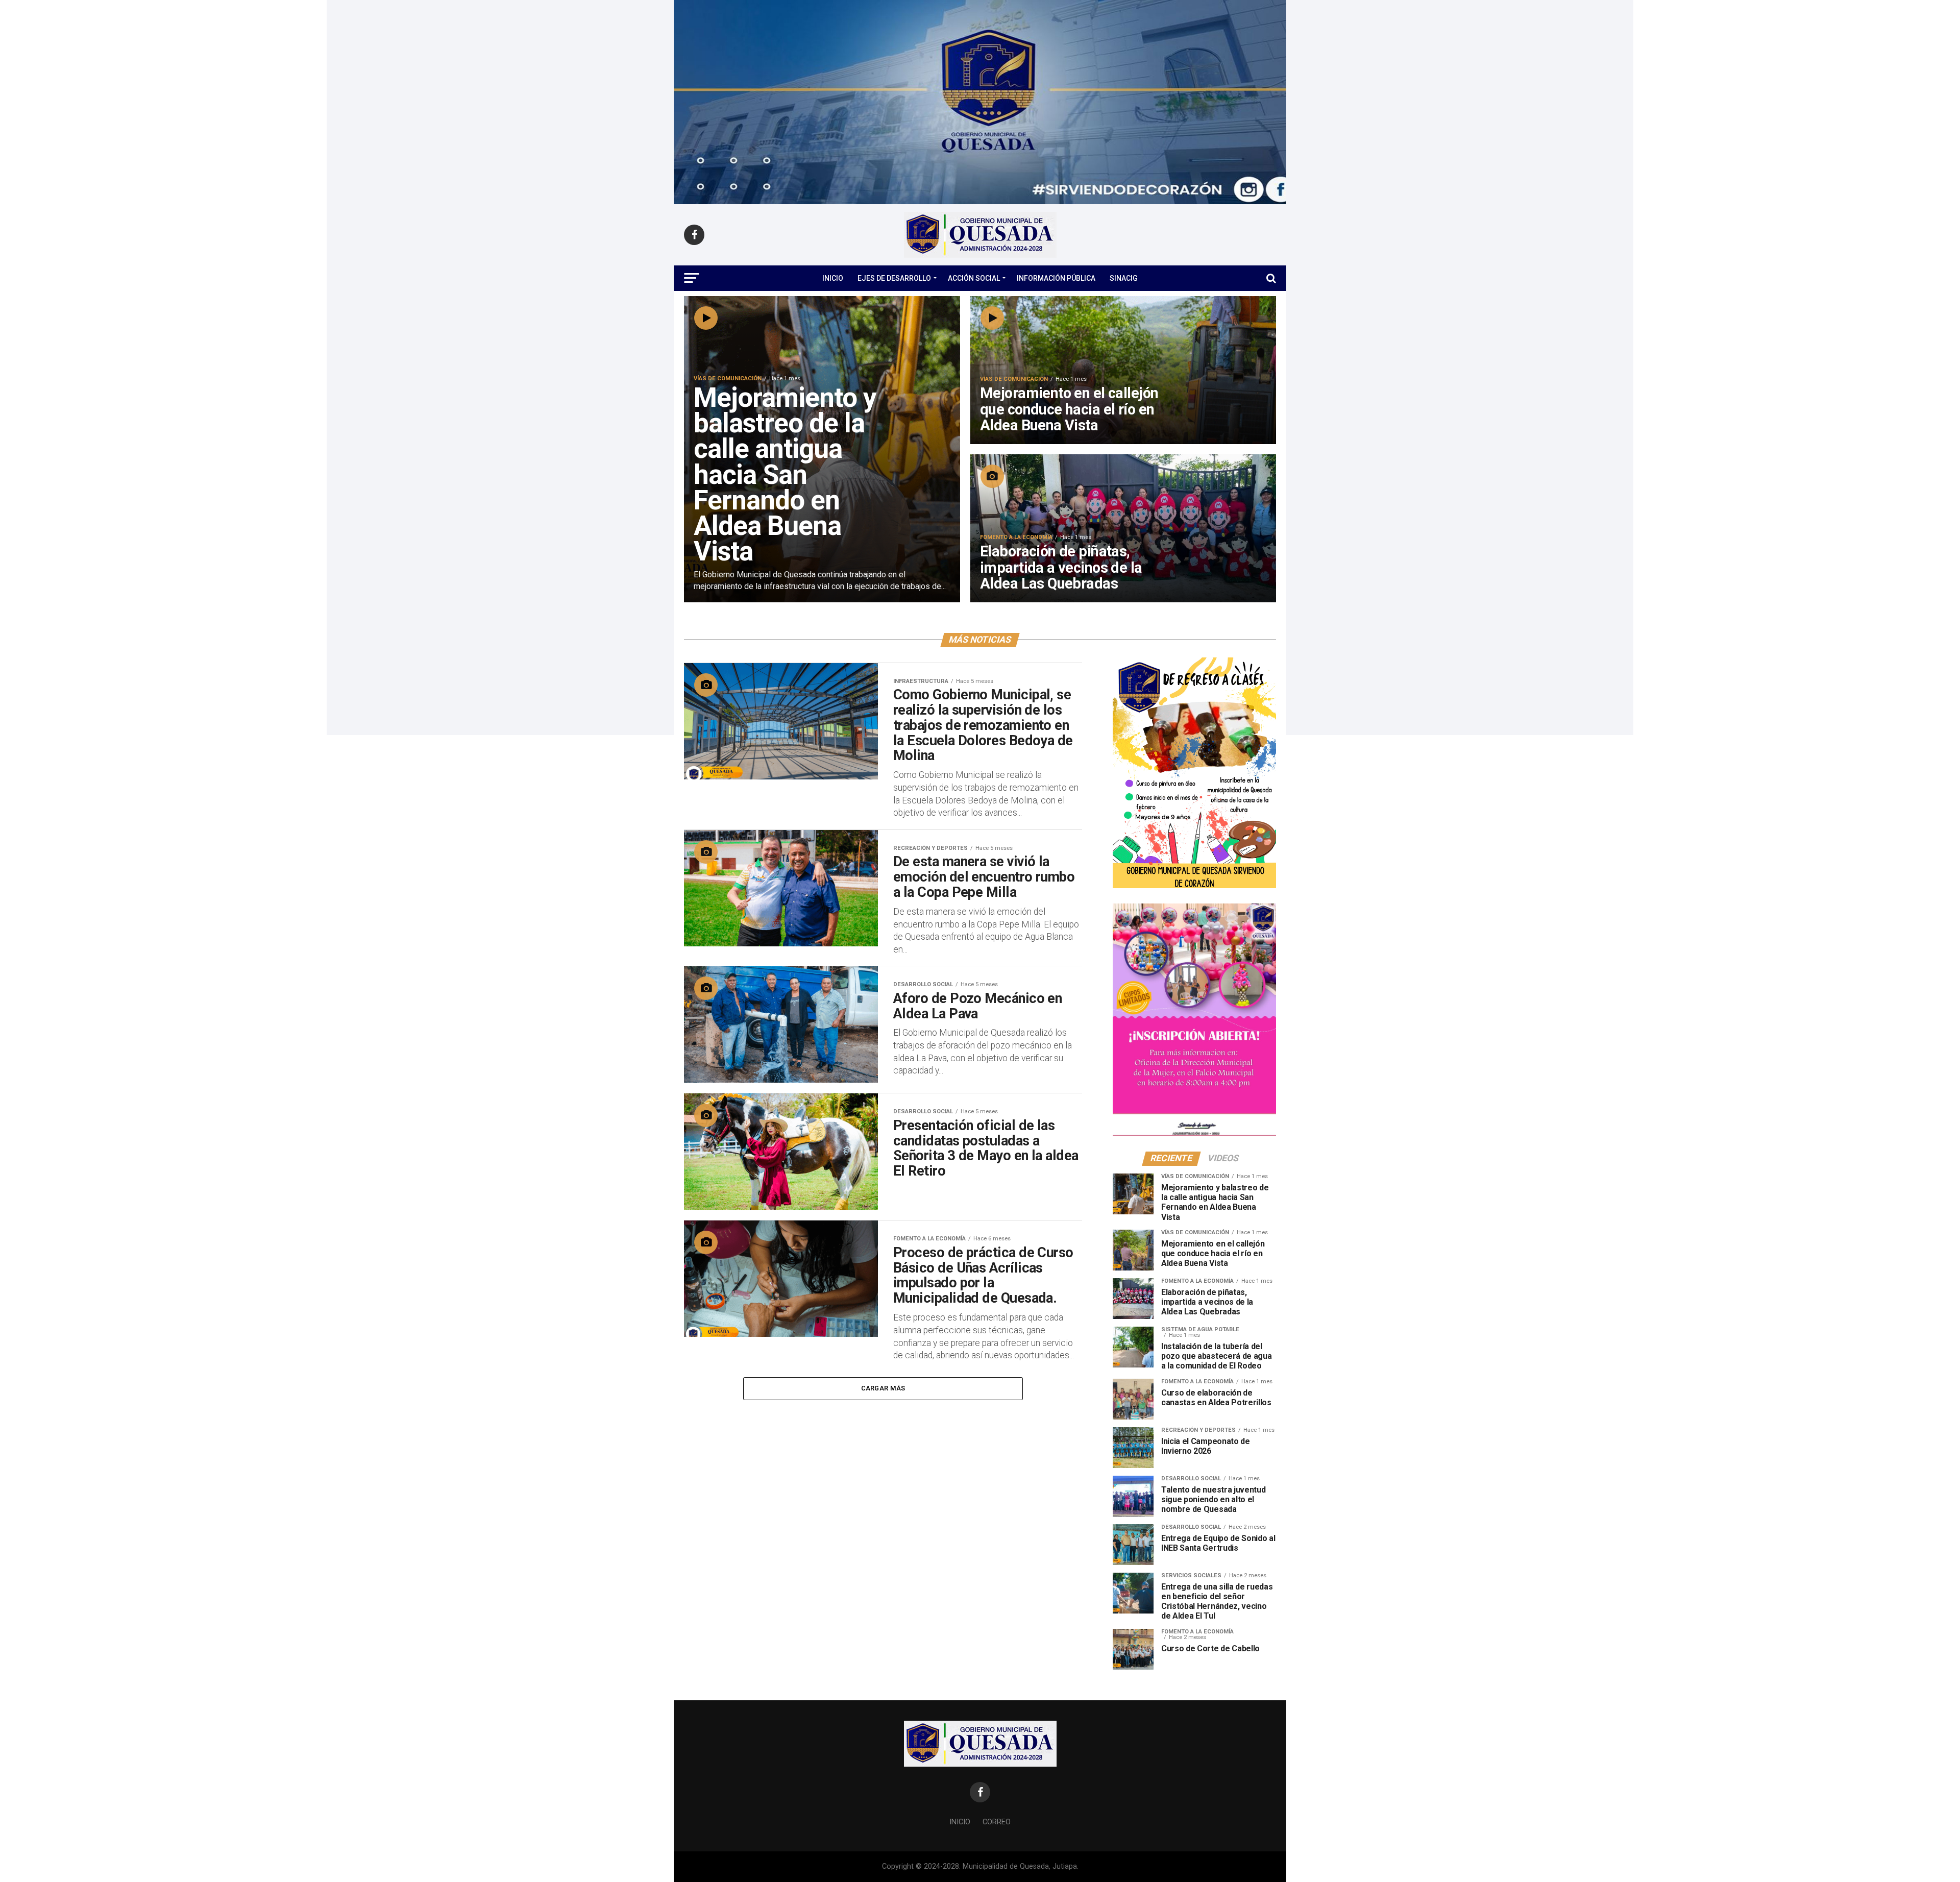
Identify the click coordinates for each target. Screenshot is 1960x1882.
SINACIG (1124, 278)
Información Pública (1056, 278)
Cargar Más (883, 1388)
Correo (997, 1822)
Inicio (833, 278)
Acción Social (974, 278)
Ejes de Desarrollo (894, 278)
